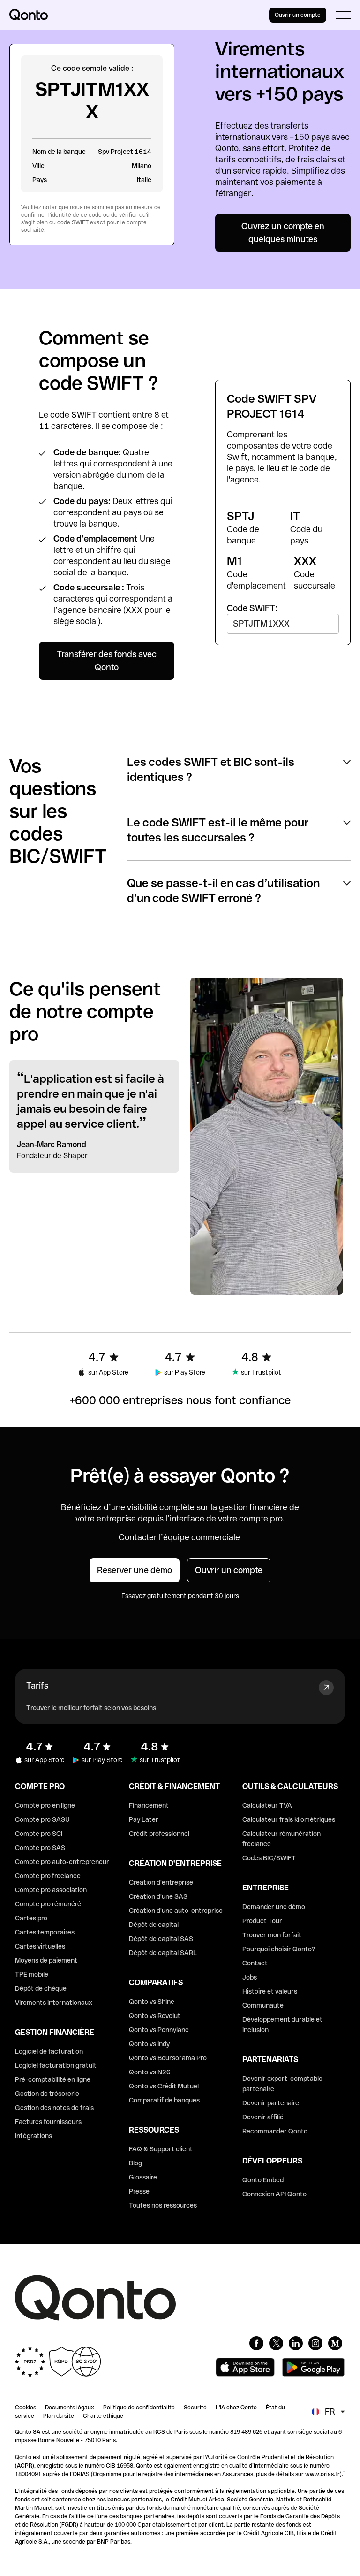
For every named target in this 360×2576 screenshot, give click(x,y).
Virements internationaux (54, 2003)
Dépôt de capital (154, 1925)
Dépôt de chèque (41, 1988)
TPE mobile (32, 1974)
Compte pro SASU (42, 1819)
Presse (139, 2191)
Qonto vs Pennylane (159, 2030)
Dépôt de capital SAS (161, 1939)
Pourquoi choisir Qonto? (279, 1949)
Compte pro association (51, 1890)
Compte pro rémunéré (48, 1904)
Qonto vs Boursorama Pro (168, 2058)
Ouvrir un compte (298, 15)
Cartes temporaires (45, 1932)
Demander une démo (274, 1907)
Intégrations (34, 2136)
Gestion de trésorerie (47, 2094)
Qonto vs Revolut (155, 2016)
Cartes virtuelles (40, 1946)
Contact (255, 1963)
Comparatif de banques (164, 2100)
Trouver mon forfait (272, 1935)
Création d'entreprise (161, 1882)
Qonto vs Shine (152, 2002)
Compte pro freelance (48, 1876)
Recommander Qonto (275, 2131)
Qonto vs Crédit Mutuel (164, 2086)
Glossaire (143, 2177)
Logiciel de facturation (49, 2051)
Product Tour (262, 1921)
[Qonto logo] (29, 15)
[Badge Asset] (256, 2343)
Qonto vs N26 (150, 2072)
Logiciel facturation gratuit (56, 2065)
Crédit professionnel (159, 1834)
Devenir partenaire (271, 2103)
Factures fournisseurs (48, 2122)
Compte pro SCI (39, 1834)
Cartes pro (31, 1918)
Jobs (250, 1977)
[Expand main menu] (343, 15)
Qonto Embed (263, 2180)
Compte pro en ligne (45, 1805)
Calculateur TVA (267, 1805)
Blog (135, 2163)
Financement (149, 1805)
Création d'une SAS (158, 1896)
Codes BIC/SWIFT (269, 1858)
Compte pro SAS (40, 1848)
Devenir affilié (263, 2117)
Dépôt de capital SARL (163, 1953)
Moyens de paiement (46, 1960)
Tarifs (37, 1685)
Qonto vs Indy (149, 2044)
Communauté (263, 2005)
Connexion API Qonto (274, 2194)
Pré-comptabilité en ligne (53, 2079)
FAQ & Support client (161, 2149)
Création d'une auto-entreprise (176, 1911)
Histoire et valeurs (270, 1991)
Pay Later (144, 1819)
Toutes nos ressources (163, 2205)
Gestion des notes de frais (54, 2108)
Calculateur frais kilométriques (289, 1819)
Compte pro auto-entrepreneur (62, 1862)
